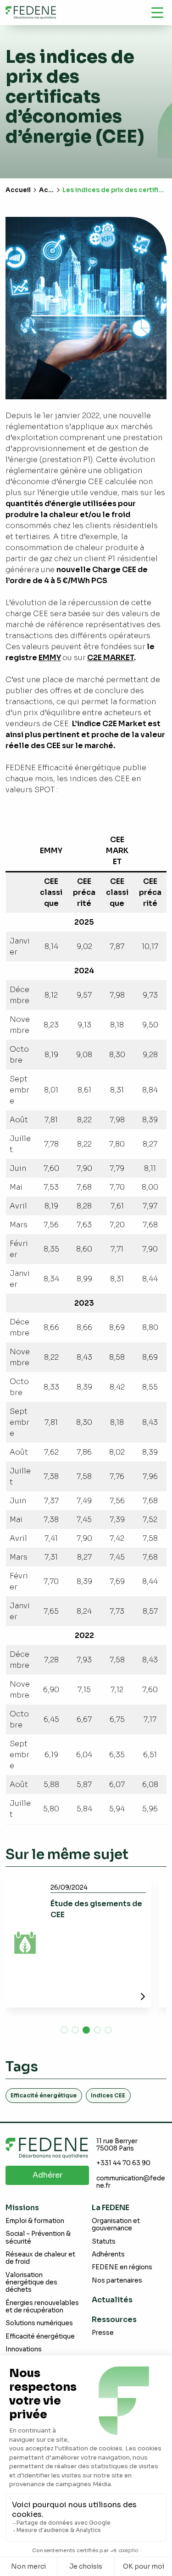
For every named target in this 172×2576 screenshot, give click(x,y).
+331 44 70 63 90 (123, 2163)
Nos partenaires (117, 2281)
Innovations (24, 2349)
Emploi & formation (35, 2221)
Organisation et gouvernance (116, 2225)
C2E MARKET (111, 658)
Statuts (104, 2242)
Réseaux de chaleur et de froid (40, 2258)
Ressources (114, 2320)
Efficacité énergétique (44, 2095)
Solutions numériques (39, 2323)
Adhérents (108, 2254)
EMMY (50, 658)
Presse (103, 2333)
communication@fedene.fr (131, 2182)
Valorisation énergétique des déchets (31, 2283)
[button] (64, 2030)
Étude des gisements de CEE (96, 1909)
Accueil (18, 190)
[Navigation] (157, 12)
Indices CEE (108, 2095)
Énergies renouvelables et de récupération (42, 2307)
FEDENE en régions (122, 2267)
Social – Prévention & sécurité (38, 2237)
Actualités (112, 2300)
